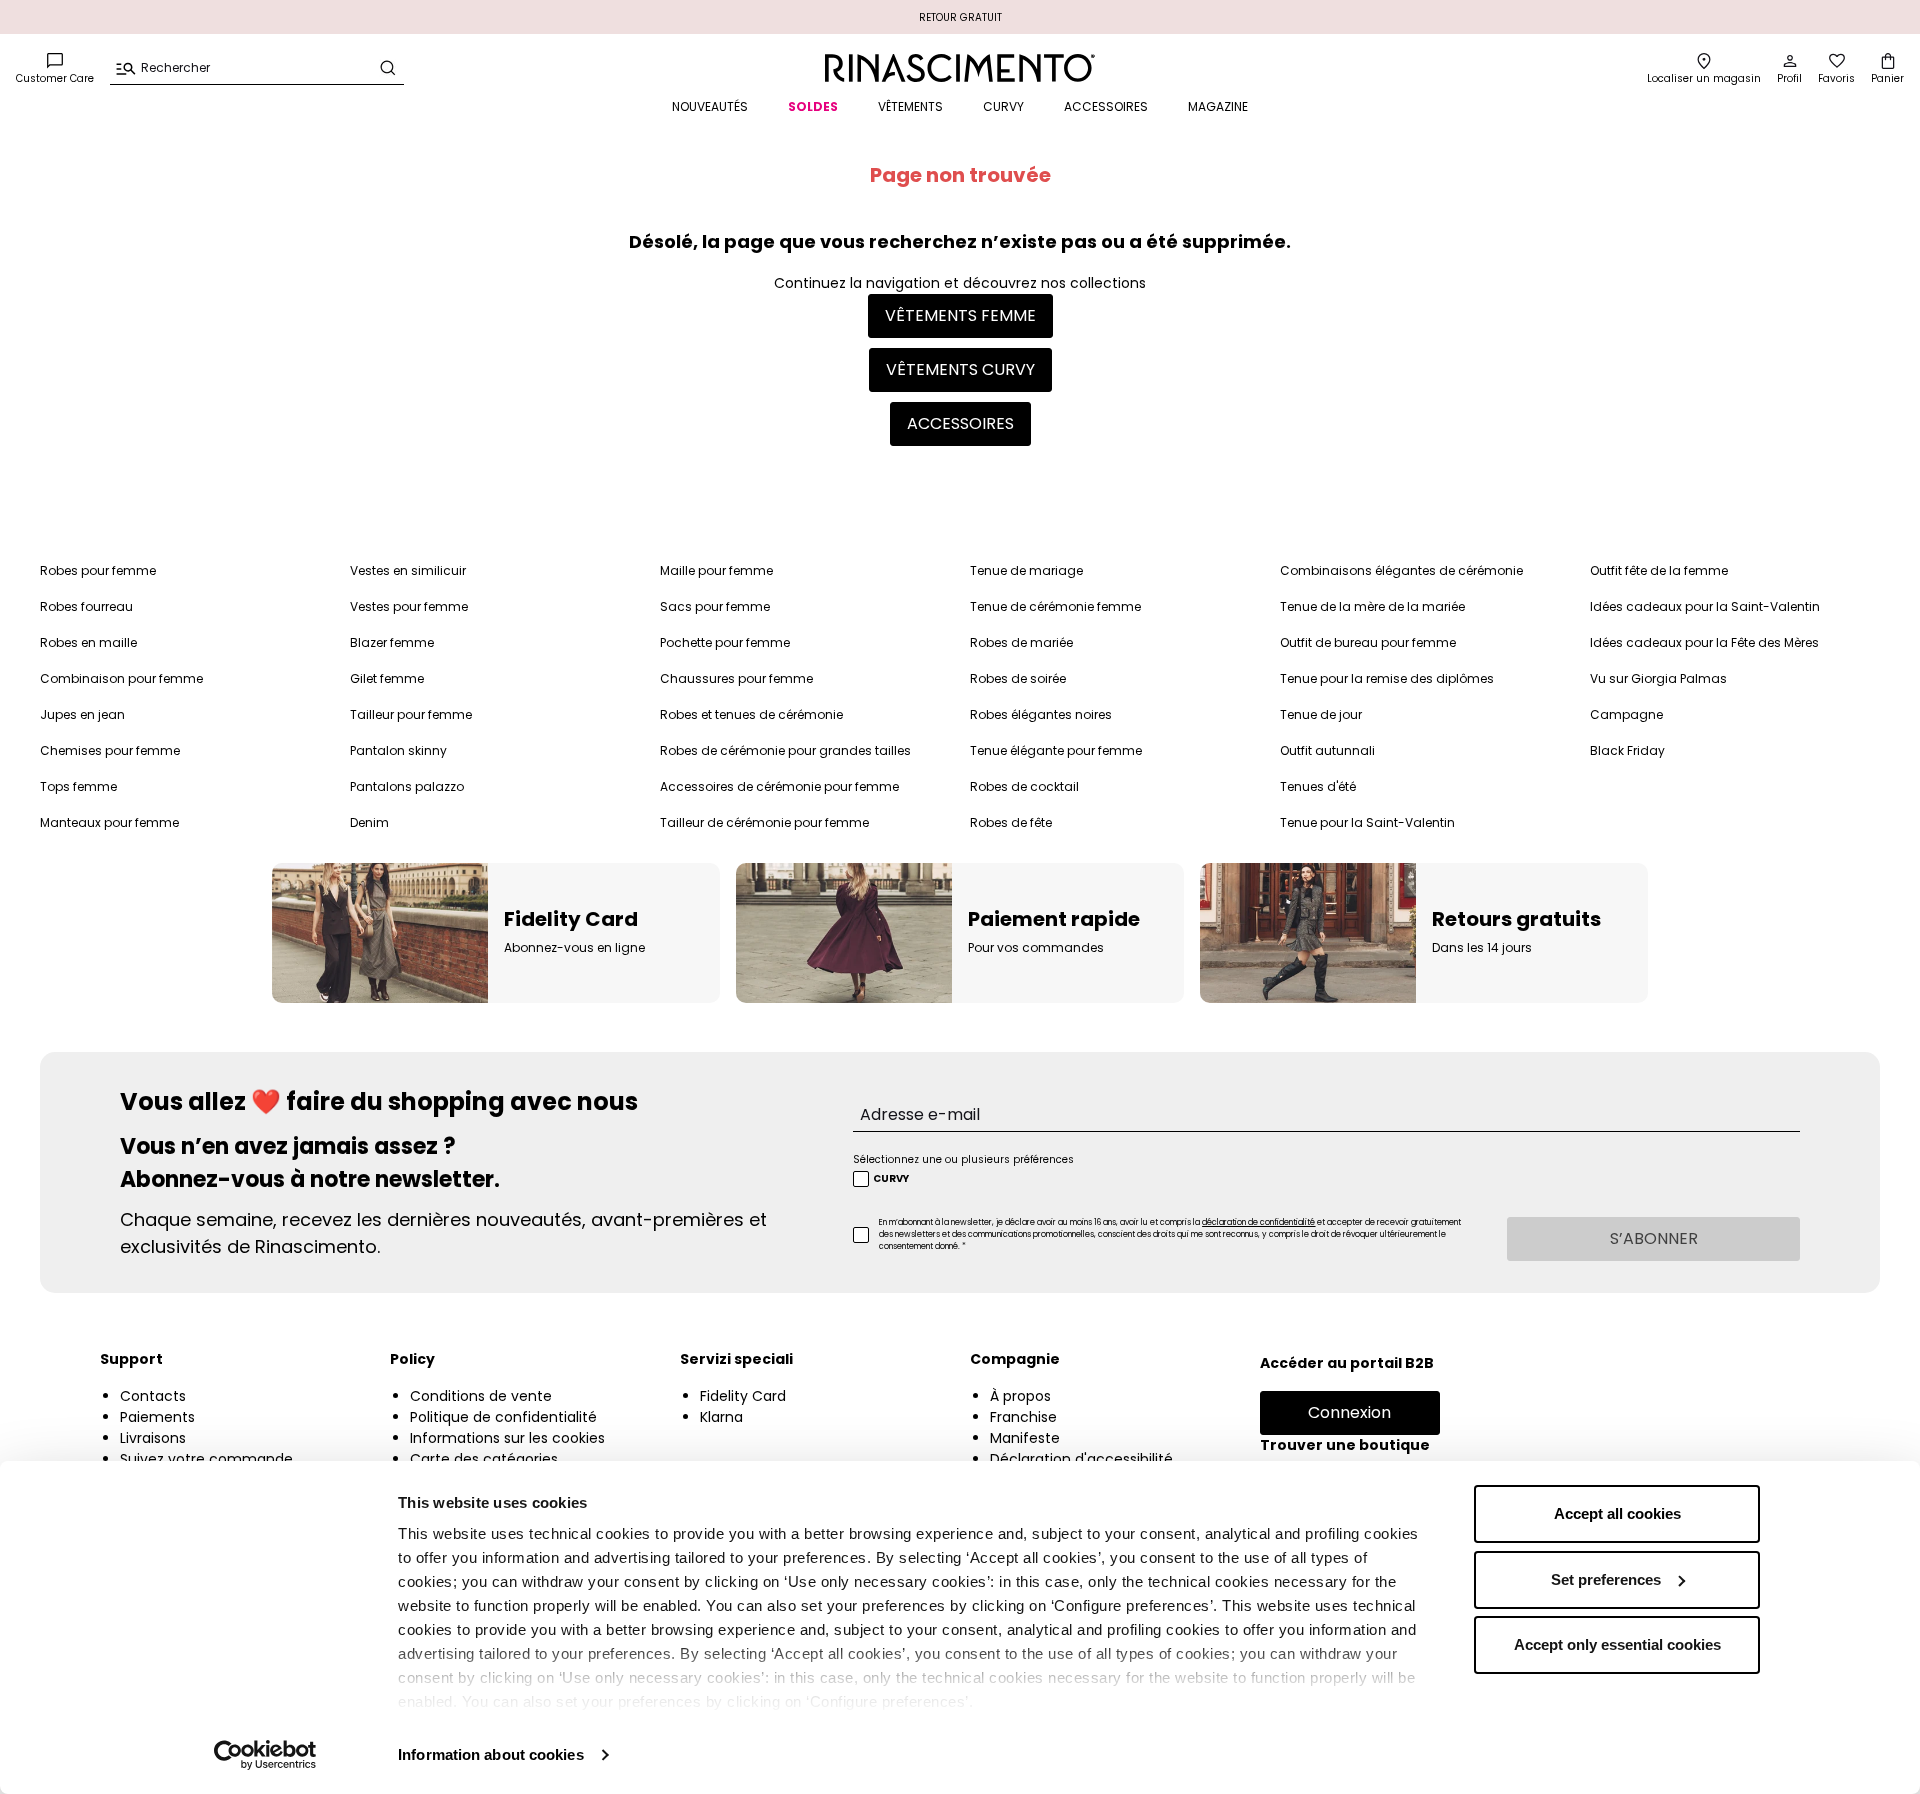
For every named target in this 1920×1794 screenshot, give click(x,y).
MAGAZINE (1218, 106)
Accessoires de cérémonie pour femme (779, 786)
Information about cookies (491, 1754)
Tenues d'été (1318, 786)
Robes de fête (1011, 822)
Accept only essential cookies (1617, 1644)
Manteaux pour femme (109, 822)
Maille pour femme (716, 570)
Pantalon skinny (398, 750)
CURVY (1003, 106)
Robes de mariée (1021, 642)
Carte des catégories (484, 1459)
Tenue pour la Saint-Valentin (1367, 822)
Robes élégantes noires (1041, 714)
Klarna (721, 1417)
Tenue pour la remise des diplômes (1387, 678)
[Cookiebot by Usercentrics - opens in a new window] (265, 1755)
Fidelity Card (743, 1396)
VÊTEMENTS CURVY (960, 369)
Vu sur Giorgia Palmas (1658, 678)
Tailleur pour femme (411, 714)
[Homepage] (959, 68)
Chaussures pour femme (736, 678)
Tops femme (78, 786)
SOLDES (813, 106)
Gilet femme (387, 678)
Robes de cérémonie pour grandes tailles (785, 750)
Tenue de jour (1321, 714)
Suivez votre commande (206, 1459)
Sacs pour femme (715, 606)
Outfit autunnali (1327, 750)
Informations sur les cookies (507, 1438)
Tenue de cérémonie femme (1055, 606)
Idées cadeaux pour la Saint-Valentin (1705, 606)
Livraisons (153, 1438)
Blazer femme (392, 642)
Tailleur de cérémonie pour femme (764, 822)
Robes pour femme (98, 570)
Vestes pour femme (409, 606)
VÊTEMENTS (910, 106)
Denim (369, 822)
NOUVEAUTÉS (710, 106)
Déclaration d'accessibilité (1081, 1459)
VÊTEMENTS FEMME (960, 315)
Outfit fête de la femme (1659, 570)
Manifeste (1025, 1438)
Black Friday (1627, 750)
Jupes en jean (82, 714)
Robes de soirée (1018, 678)
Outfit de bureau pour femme (1368, 642)
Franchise (1023, 1417)
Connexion (1349, 1412)
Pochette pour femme (725, 642)
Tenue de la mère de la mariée (1372, 606)
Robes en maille (88, 642)
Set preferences (1606, 1579)
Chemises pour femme (110, 750)
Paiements (157, 1417)
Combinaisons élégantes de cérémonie (1401, 570)
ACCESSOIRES (1106, 106)
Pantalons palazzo (407, 786)
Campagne (1626, 714)
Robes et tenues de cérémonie (751, 714)
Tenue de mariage (1026, 570)
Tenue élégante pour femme (1056, 750)
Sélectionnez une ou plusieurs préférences (963, 1159)
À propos (1020, 1396)
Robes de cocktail (1024, 786)
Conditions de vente (481, 1396)
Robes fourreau (86, 606)
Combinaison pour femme (121, 678)
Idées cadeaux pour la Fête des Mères (1704, 642)
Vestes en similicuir (408, 570)
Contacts (153, 1396)
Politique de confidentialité (503, 1417)
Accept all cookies (1617, 1513)
